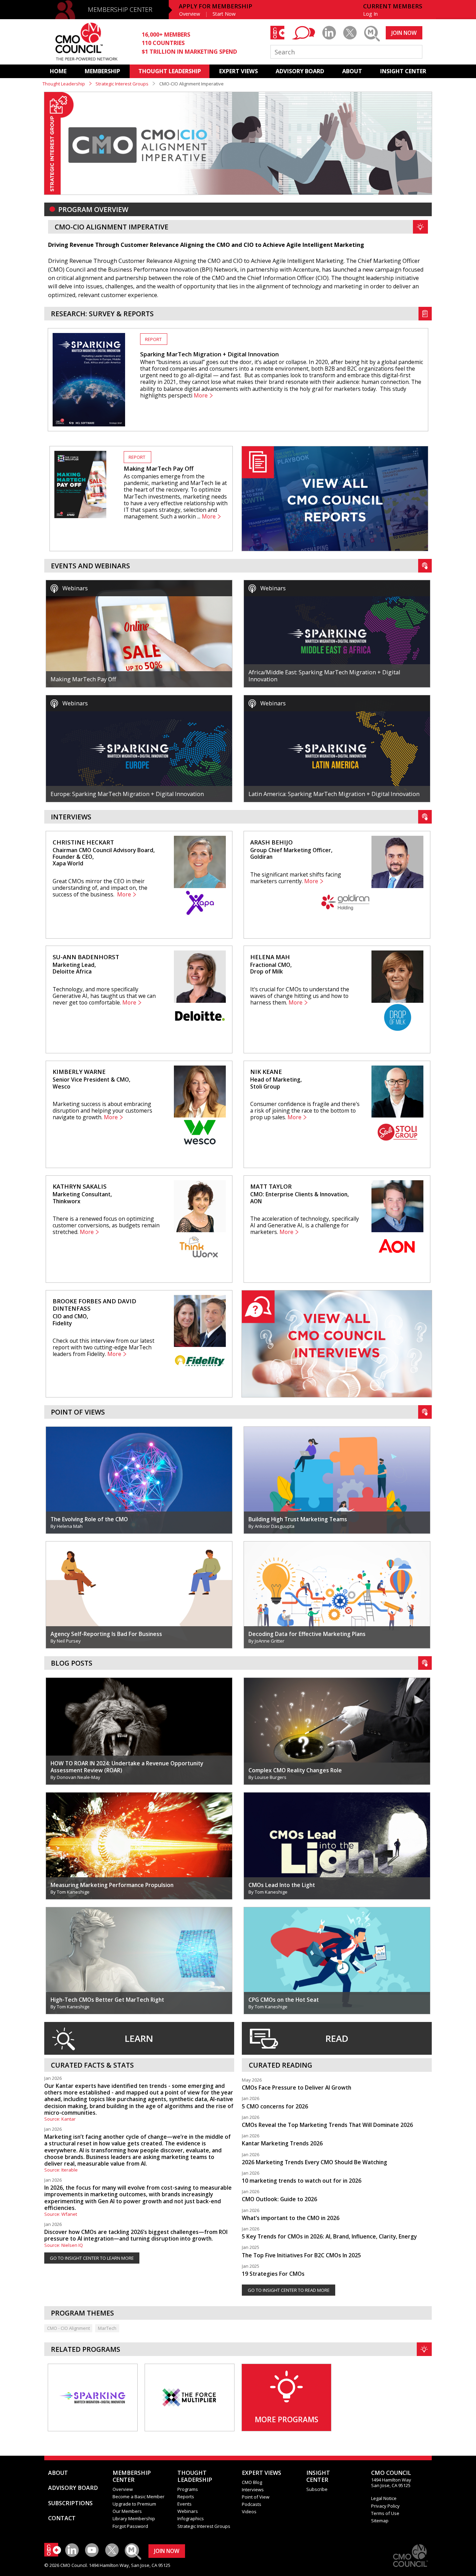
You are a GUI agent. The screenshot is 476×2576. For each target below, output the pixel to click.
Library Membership (134, 2518)
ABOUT (352, 71)
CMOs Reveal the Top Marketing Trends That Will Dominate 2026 (327, 2125)
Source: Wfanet (61, 2214)
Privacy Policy (385, 2506)
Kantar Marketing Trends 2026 (282, 2143)
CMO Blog (252, 2482)
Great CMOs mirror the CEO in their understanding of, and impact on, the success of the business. (100, 888)
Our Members (127, 2511)
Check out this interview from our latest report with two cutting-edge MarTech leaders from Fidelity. (103, 1347)
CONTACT (62, 2518)
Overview (190, 14)
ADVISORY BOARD (300, 71)
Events (185, 2504)
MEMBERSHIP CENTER (120, 9)
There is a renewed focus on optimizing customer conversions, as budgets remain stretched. (106, 1225)
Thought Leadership (64, 84)
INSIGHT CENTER (403, 71)
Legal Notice (384, 2498)
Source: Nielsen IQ (64, 2245)
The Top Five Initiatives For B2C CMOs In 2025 (301, 2255)
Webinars (188, 2511)
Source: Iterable (61, 2170)
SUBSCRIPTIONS (70, 2503)
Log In (370, 14)
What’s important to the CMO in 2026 (291, 2218)
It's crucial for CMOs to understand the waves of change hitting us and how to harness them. (300, 996)
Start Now (224, 14)
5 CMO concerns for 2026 (275, 2106)
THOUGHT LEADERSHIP (170, 71)
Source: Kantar (60, 2119)
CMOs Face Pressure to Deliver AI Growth (297, 2088)
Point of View (256, 2497)
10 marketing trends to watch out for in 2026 (302, 2181)
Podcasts (252, 2504)
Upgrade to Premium (134, 2504)
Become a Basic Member (139, 2497)
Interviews (253, 2490)
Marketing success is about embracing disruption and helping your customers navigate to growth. (102, 1111)
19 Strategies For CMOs (273, 2274)
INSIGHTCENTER (318, 2476)
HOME (58, 71)
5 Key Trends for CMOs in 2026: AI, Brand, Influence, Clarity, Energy (329, 2236)
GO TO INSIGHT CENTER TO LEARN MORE (92, 2258)
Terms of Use (385, 2513)
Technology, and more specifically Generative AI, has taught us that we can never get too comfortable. (104, 996)
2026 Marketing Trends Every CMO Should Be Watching (314, 2162)
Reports (186, 2497)
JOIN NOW (404, 33)
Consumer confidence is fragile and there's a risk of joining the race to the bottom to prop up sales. (305, 1111)
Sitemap (380, 2521)
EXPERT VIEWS (239, 71)
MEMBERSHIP (102, 71)
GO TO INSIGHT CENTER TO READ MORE (289, 2290)
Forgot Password (130, 2526)
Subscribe (317, 2489)
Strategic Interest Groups (122, 84)
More (201, 396)
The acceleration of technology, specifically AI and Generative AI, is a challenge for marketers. (305, 1225)
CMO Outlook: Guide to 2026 (279, 2199)
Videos (249, 2511)
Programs (188, 2489)
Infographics (191, 2518)
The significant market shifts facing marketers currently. (296, 878)
